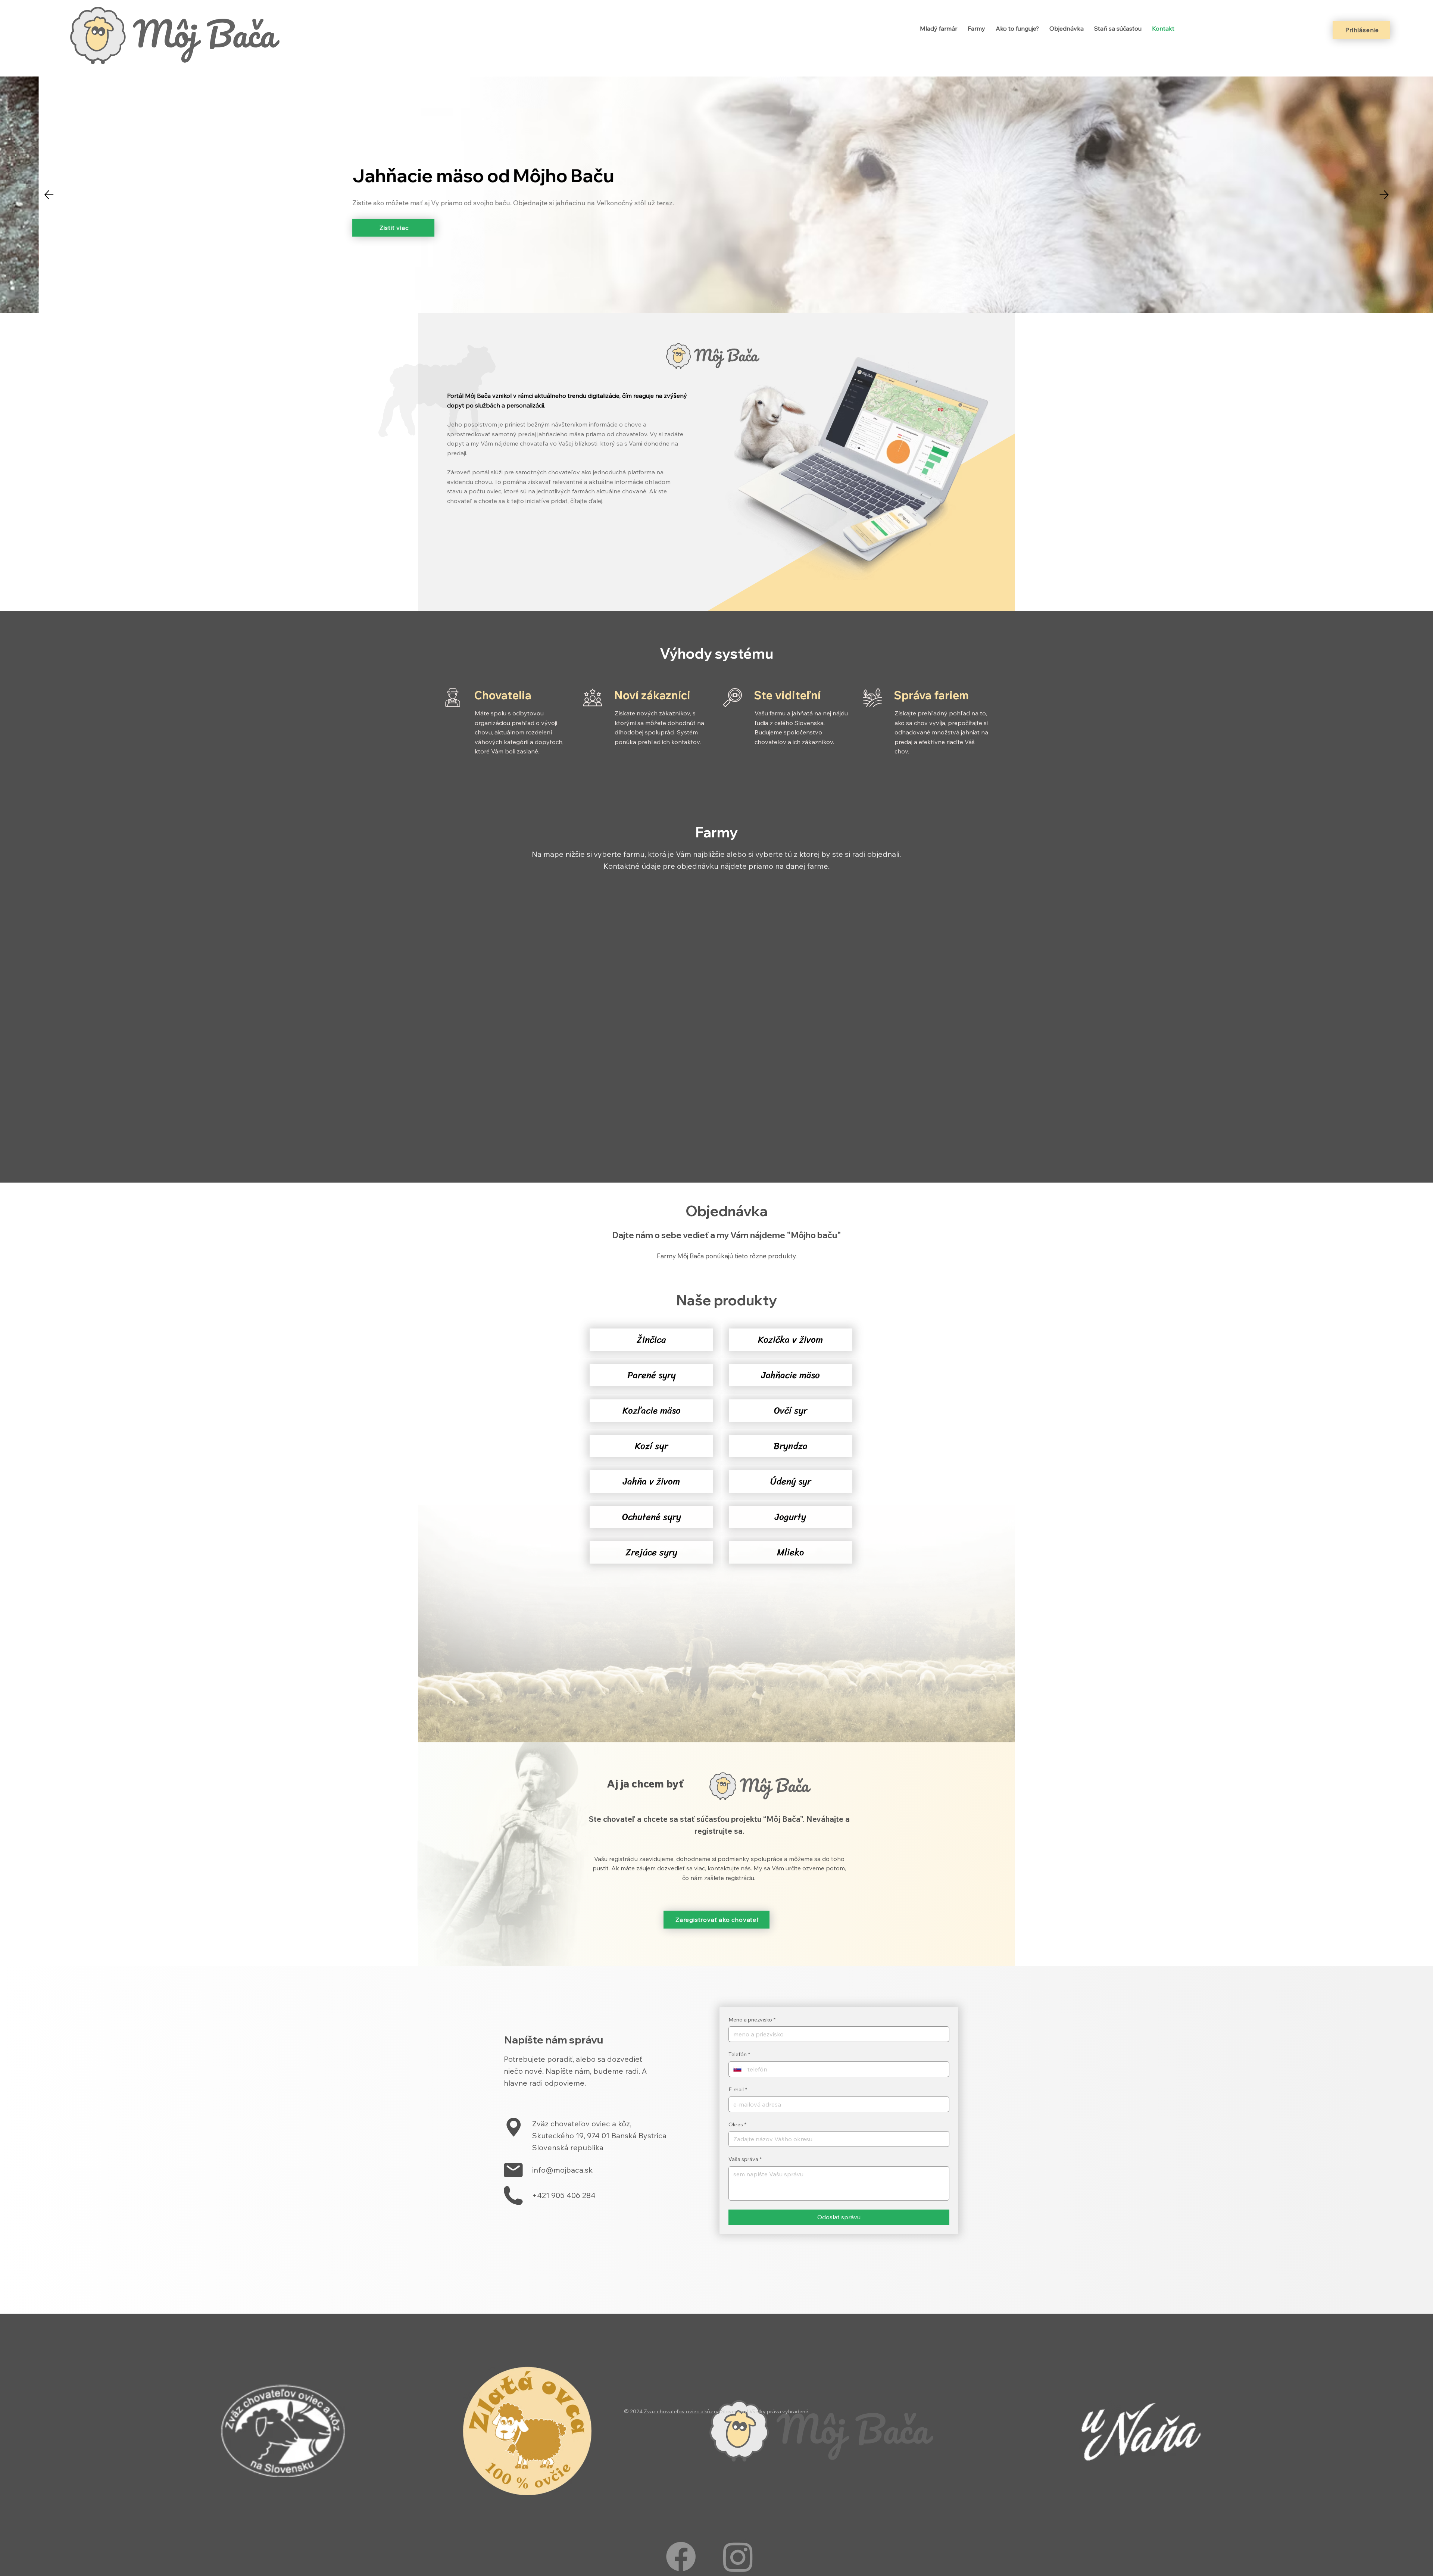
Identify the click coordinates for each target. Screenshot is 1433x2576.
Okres (737, 2124)
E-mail (738, 2089)
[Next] (1384, 195)
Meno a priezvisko (752, 2020)
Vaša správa (745, 2159)
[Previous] (49, 195)
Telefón (739, 2054)
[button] (651, 1340)
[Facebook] (681, 2556)
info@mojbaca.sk (562, 2170)
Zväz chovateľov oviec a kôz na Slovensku (695, 2411)
